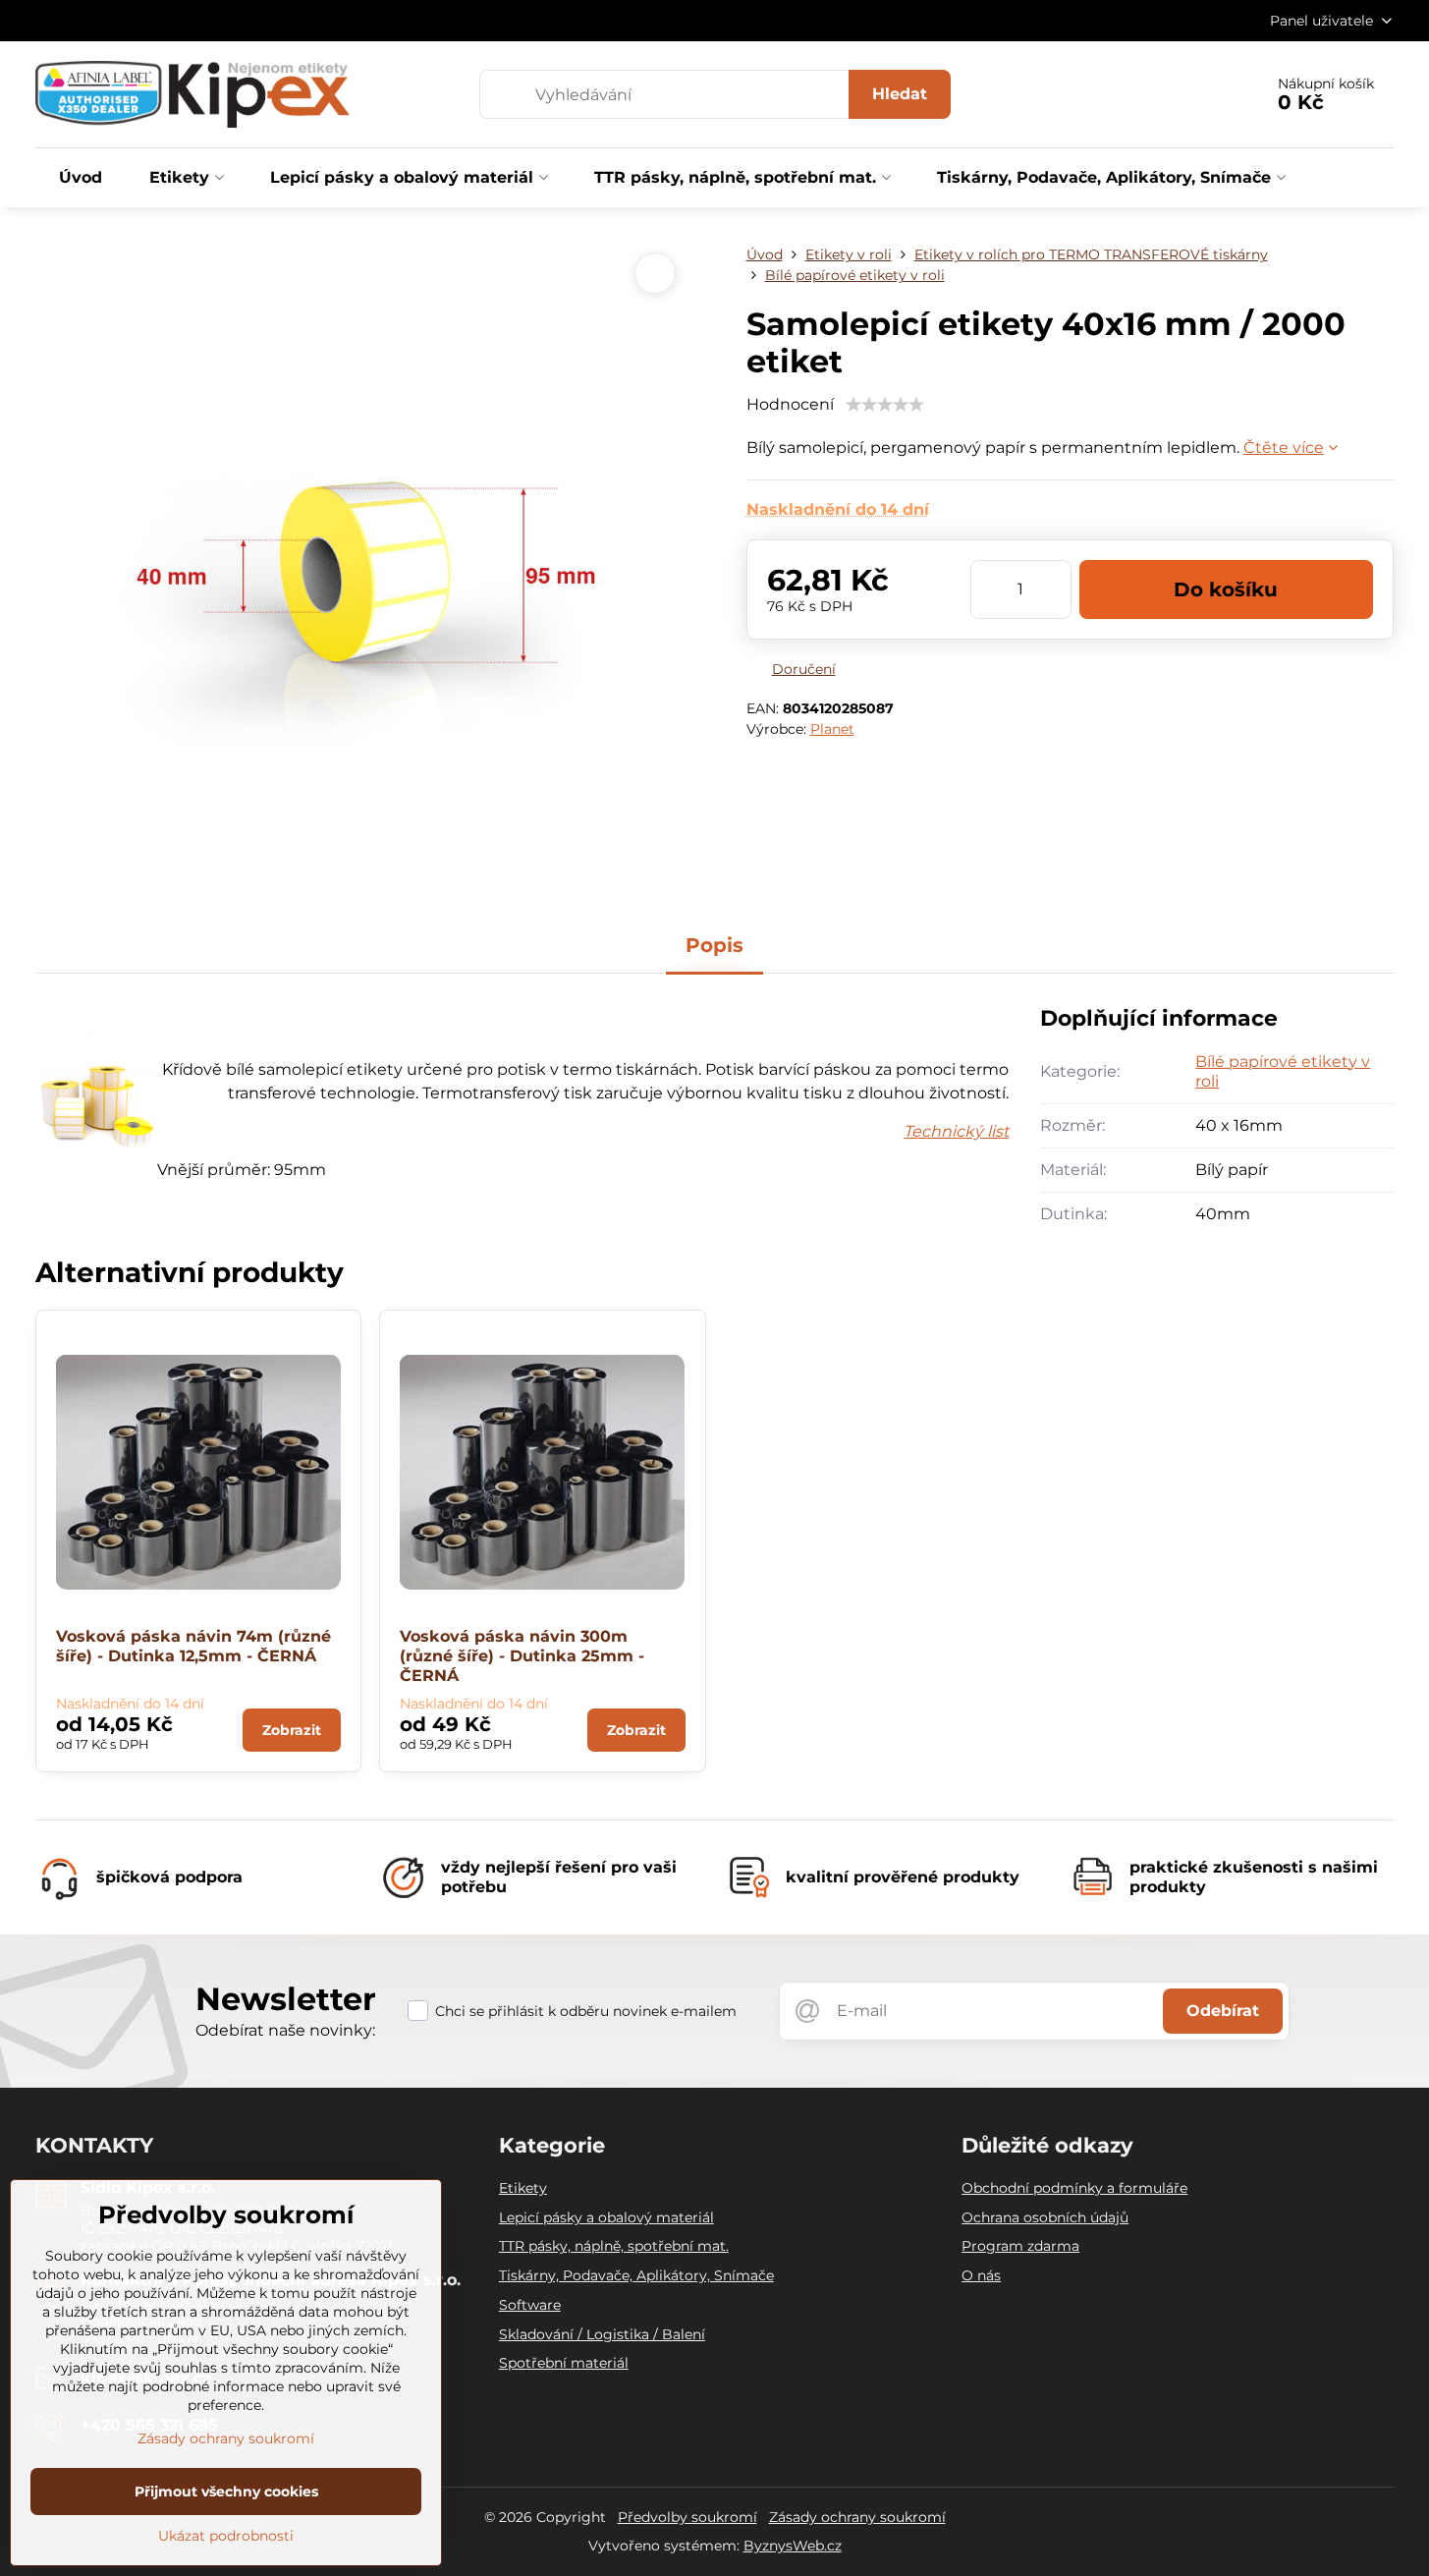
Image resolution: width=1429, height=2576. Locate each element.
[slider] (885, 405)
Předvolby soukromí (687, 2517)
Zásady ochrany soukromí (857, 2517)
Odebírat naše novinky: (285, 2030)
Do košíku (1226, 589)
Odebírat (1223, 2011)
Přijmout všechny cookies (226, 2492)
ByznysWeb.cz (793, 2546)
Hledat (900, 94)
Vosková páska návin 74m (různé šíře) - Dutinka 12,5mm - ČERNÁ (193, 1646)
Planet (832, 729)
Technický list (956, 1131)
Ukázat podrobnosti (226, 2536)
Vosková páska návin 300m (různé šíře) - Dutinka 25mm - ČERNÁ (522, 1656)
